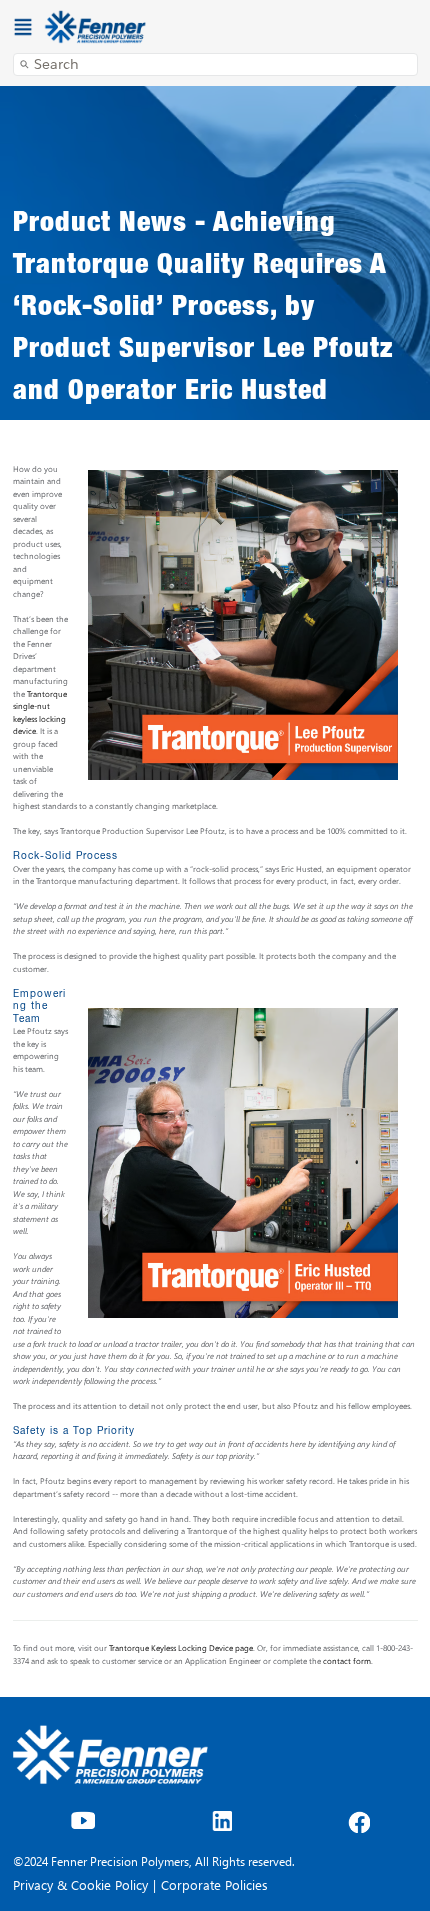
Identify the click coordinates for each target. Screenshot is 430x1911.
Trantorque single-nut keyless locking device (40, 712)
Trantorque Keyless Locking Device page (181, 1647)
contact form (347, 1660)
